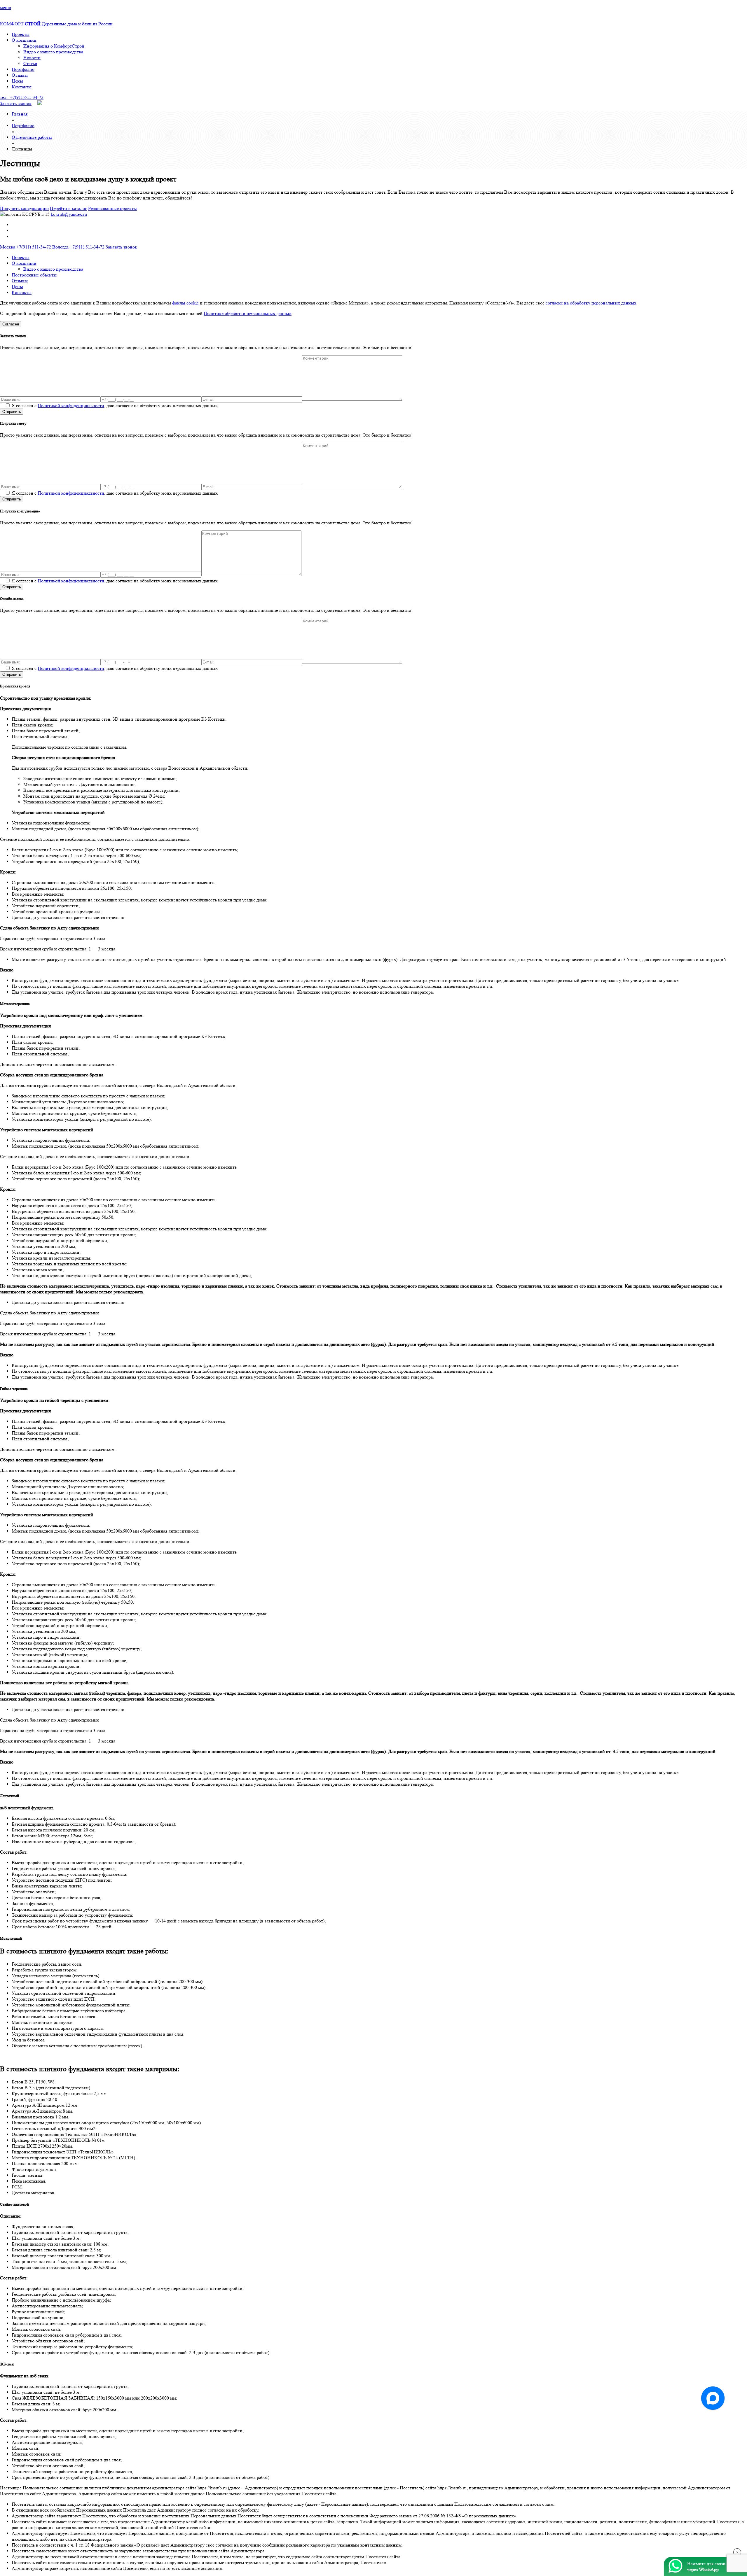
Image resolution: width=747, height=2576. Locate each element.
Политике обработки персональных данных (248, 313)
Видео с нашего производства (53, 52)
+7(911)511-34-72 (22, 97)
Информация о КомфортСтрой (54, 46)
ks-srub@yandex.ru (69, 214)
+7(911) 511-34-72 (26, 247)
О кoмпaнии (24, 40)
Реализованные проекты (112, 208)
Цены (17, 81)
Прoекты (21, 34)
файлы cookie (185, 303)
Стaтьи (30, 63)
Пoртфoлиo (23, 69)
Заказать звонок (16, 103)
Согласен (11, 324)
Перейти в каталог (68, 208)
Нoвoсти (32, 58)
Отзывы (20, 75)
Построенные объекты (34, 275)
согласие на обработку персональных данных (591, 303)
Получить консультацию (24, 208)
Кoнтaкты (22, 87)
